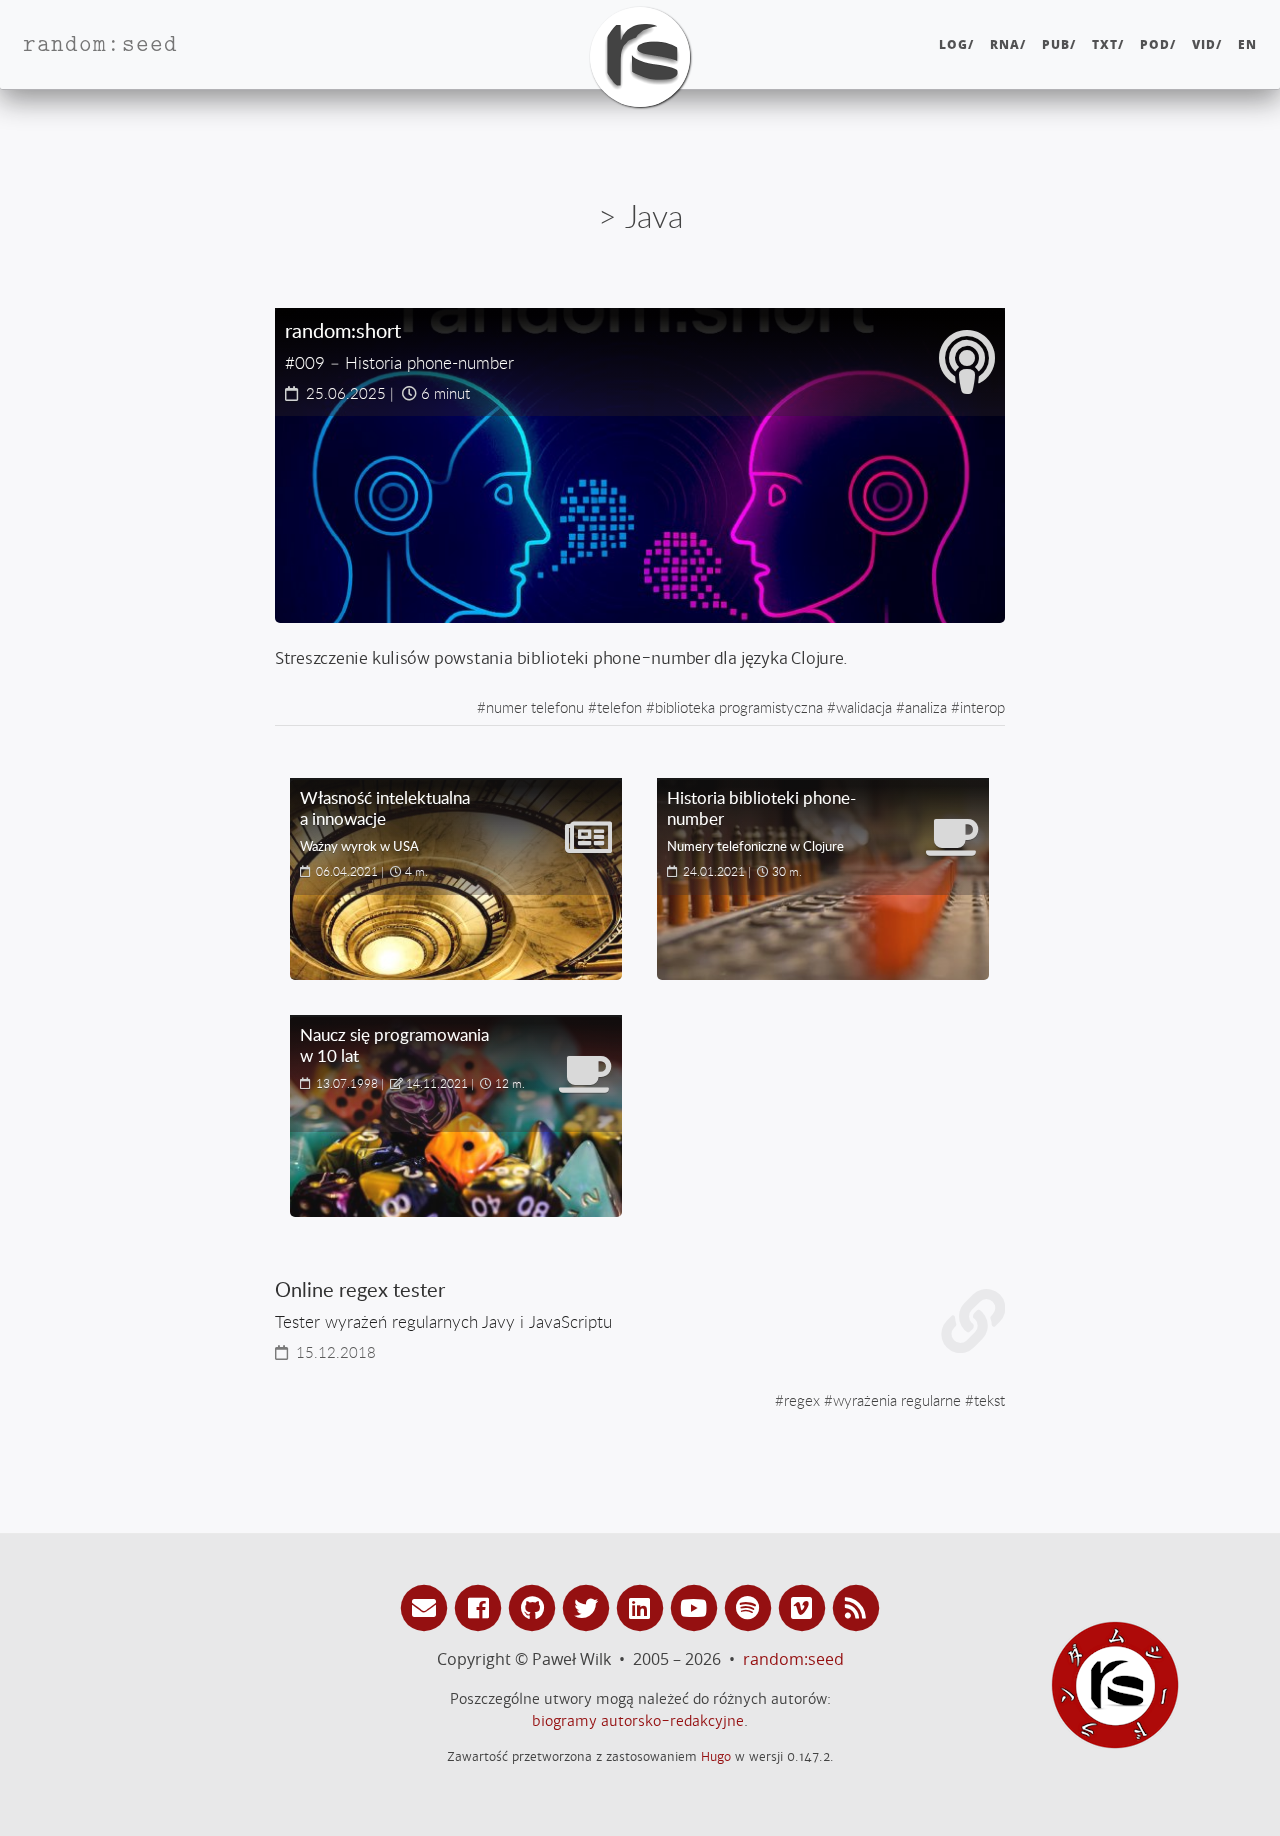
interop (982, 707)
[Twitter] (589, 1606)
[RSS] (856, 1606)
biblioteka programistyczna (739, 707)
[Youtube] (697, 1606)
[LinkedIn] (643, 1606)
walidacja (864, 707)
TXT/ (1108, 44)
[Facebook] (481, 1606)
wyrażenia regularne (897, 1400)
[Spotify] (751, 1606)
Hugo (716, 1756)
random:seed (793, 1659)
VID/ (1207, 44)
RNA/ (1008, 44)
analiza (926, 707)
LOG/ (956, 44)
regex (802, 1400)
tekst (989, 1400)
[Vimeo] (805, 1606)
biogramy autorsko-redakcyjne (638, 1721)
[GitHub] (535, 1606)
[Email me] (427, 1606)
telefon (619, 707)
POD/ (1158, 44)
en (1247, 44)
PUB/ (1059, 44)
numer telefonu (535, 707)
